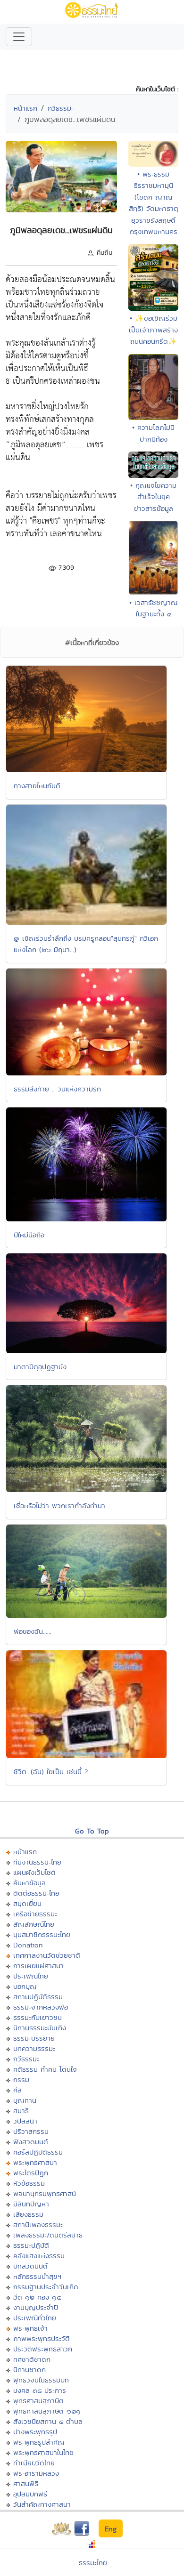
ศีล (17, 2090)
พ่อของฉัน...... (33, 1631)
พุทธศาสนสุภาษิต (38, 2401)
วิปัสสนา (25, 2121)
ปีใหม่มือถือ (29, 1235)
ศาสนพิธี (26, 2483)
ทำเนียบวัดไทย (34, 2463)
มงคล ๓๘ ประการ (40, 2390)
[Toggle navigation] (19, 37)
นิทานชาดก (29, 2370)
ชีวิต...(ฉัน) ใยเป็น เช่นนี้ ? (51, 1772)
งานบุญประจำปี (36, 2307)
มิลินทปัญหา (31, 2204)
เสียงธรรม (28, 2214)
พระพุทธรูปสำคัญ (39, 2442)
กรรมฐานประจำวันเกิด (46, 2287)
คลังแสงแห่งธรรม (39, 2256)
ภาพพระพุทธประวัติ (42, 2338)
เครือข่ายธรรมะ (35, 1914)
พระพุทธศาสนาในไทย (43, 2452)
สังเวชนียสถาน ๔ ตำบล (48, 2421)
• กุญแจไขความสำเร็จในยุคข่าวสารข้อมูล (153, 497)
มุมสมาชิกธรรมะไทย (42, 1934)
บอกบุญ (25, 1986)
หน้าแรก (25, 108)
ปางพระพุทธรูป (35, 2432)
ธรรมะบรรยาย (34, 2038)
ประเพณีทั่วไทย (35, 2318)
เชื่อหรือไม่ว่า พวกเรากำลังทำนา (59, 1506)
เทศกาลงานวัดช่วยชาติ (47, 1955)
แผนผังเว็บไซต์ (34, 1872)
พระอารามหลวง (36, 2473)
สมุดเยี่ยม (27, 1903)
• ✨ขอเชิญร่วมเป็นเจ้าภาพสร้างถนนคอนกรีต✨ (153, 330)
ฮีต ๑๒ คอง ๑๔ (37, 2297)
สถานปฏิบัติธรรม (38, 1997)
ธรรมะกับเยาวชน (38, 2017)
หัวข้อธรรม (29, 2183)
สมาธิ (21, 2111)
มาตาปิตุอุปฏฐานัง (40, 1367)
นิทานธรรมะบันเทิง (40, 2028)
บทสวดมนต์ (30, 2266)
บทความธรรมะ (34, 2048)
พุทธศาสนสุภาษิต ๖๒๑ (47, 2411)
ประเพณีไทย (31, 1976)
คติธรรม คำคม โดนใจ (45, 2069)
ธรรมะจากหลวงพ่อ (41, 2007)
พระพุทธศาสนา (35, 2162)
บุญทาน (25, 2100)
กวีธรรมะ (61, 108)
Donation (28, 1945)
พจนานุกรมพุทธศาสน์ (45, 2193)
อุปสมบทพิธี (30, 2494)
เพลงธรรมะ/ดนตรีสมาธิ (48, 2235)
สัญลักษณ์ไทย (34, 1924)
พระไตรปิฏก (31, 2173)
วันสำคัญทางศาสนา (42, 2504)
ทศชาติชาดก (32, 2359)
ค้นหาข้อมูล (29, 1883)
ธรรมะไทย (93, 2563)
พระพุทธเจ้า (30, 2328)
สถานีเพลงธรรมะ (38, 2225)
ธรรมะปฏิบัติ (31, 2245)
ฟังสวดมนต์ (31, 2142)
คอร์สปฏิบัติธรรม (38, 2152)
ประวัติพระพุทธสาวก (43, 2349)
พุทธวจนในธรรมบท (41, 2380)
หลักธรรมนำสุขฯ (37, 2276)
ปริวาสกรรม (31, 2131)
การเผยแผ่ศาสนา (38, 1966)
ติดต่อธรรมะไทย (36, 1893)
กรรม (21, 2079)
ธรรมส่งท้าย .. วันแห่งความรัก (57, 1089)
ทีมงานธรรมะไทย (37, 1862)
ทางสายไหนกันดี (37, 786)
